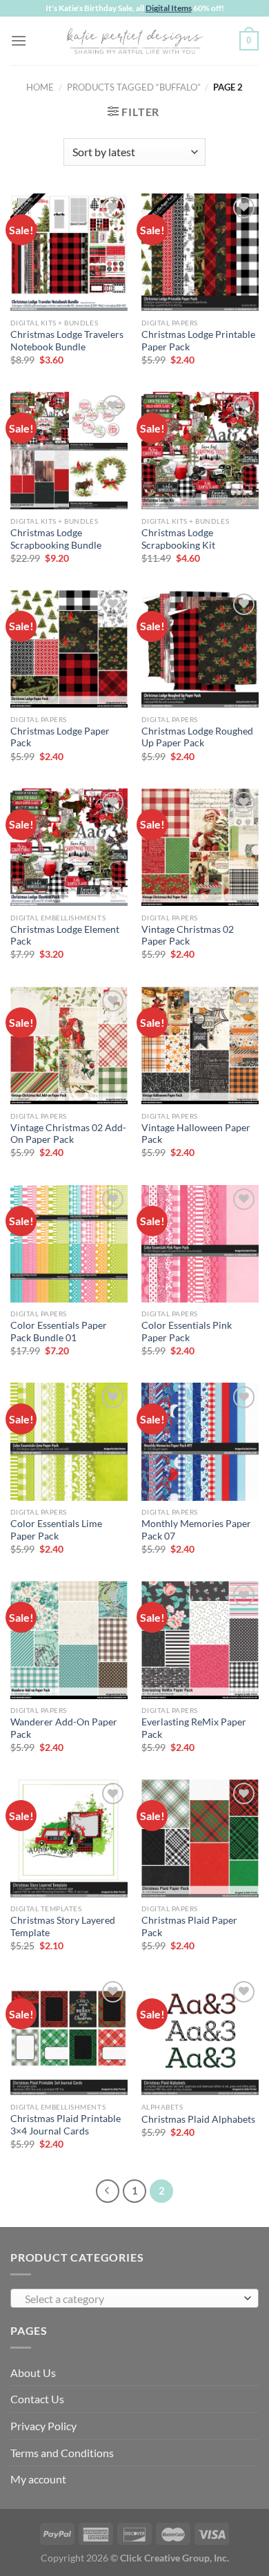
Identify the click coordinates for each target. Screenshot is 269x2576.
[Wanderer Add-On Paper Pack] (69, 1640)
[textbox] (131, 2299)
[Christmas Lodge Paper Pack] (69, 649)
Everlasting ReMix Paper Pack (194, 1728)
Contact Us (37, 2399)
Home (40, 87)
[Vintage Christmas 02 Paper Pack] (200, 847)
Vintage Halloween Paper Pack (196, 1134)
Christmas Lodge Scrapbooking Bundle (56, 539)
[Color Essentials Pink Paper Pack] (200, 1244)
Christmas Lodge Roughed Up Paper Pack (197, 737)
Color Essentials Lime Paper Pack (56, 1530)
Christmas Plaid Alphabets (198, 2119)
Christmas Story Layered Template (63, 1926)
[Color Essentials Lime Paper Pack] (69, 1441)
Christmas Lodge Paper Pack (60, 737)
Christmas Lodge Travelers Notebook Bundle (67, 341)
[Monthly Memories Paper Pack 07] (200, 1441)
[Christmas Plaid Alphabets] (200, 2036)
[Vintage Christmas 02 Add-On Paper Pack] (69, 1045)
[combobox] (134, 2298)
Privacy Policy (43, 2426)
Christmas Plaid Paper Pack (189, 1926)
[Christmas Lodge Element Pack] (69, 847)
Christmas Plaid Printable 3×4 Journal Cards (66, 2125)
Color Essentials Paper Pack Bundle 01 (59, 1332)
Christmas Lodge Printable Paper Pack (198, 341)
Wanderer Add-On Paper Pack (64, 1728)
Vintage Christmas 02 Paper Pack (188, 936)
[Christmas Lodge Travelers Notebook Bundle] (69, 252)
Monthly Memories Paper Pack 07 (196, 1530)
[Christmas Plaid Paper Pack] (200, 1838)
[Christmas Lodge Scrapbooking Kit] (200, 451)
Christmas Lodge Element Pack (65, 936)
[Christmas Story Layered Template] (69, 1838)
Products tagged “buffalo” (134, 87)
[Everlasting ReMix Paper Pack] (200, 1640)
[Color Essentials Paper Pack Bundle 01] (69, 1244)
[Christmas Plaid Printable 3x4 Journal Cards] (69, 2036)
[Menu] (19, 40)
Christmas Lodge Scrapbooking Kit (178, 539)
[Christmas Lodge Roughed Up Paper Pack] (200, 649)
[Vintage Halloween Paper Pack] (200, 1045)
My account (38, 2479)
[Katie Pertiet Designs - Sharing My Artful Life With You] (134, 41)
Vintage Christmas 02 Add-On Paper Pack (68, 1134)
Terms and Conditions (62, 2453)
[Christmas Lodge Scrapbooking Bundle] (69, 451)
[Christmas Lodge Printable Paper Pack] (200, 252)
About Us (33, 2373)
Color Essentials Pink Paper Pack (187, 1332)
